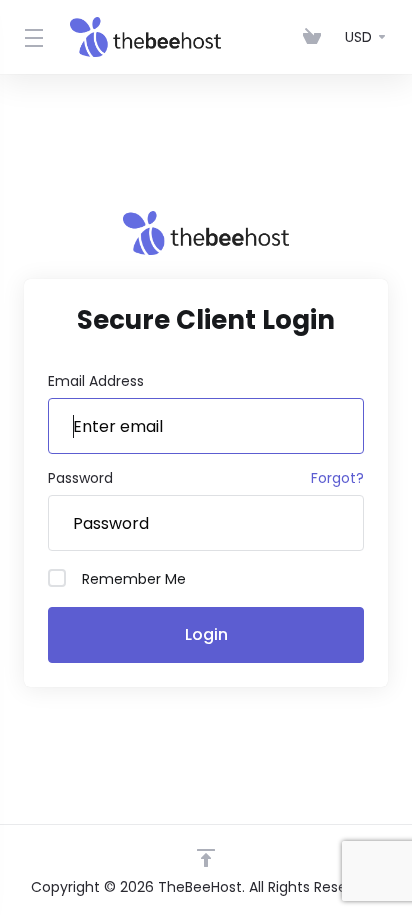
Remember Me (134, 579)
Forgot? (337, 478)
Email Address (96, 381)
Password (80, 478)
